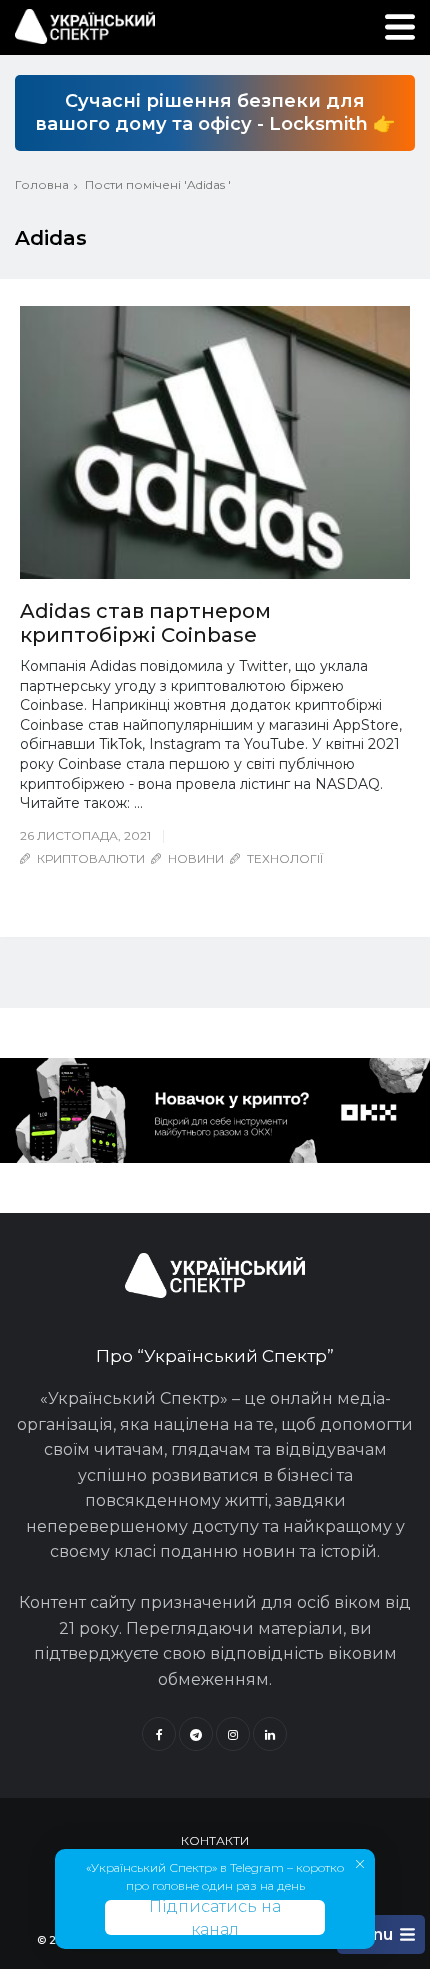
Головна (42, 184)
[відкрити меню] (400, 27)
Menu (370, 1934)
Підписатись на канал (215, 1917)
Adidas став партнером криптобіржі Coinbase (145, 623)
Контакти (215, 1840)
